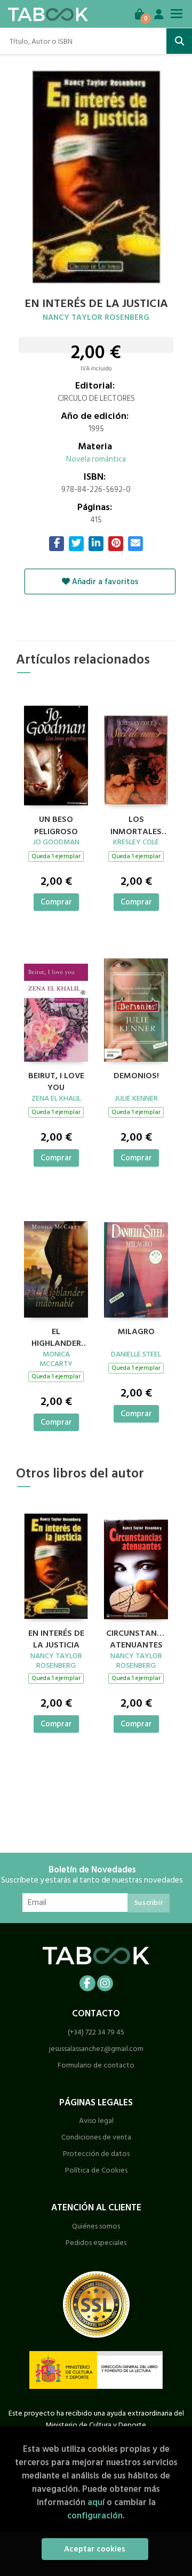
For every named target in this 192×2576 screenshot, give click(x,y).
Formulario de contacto (96, 2065)
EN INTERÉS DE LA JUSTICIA (56, 1638)
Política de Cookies (96, 2170)
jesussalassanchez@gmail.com (96, 2049)
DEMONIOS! (136, 1076)
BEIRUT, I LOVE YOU (56, 1080)
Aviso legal (96, 2121)
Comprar (56, 902)
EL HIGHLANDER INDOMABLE (56, 1336)
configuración (95, 2516)
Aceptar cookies (95, 2549)
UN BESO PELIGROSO (56, 824)
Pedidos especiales (96, 2243)
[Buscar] (179, 41)
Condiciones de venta (96, 2137)
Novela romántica (96, 459)
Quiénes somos (96, 2226)
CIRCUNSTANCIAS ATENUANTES (136, 1638)
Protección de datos (96, 2154)
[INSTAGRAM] (105, 1983)
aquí (96, 2502)
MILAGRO (136, 1332)
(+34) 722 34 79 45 (96, 2032)
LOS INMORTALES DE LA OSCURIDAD (136, 824)
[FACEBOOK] (87, 1983)
